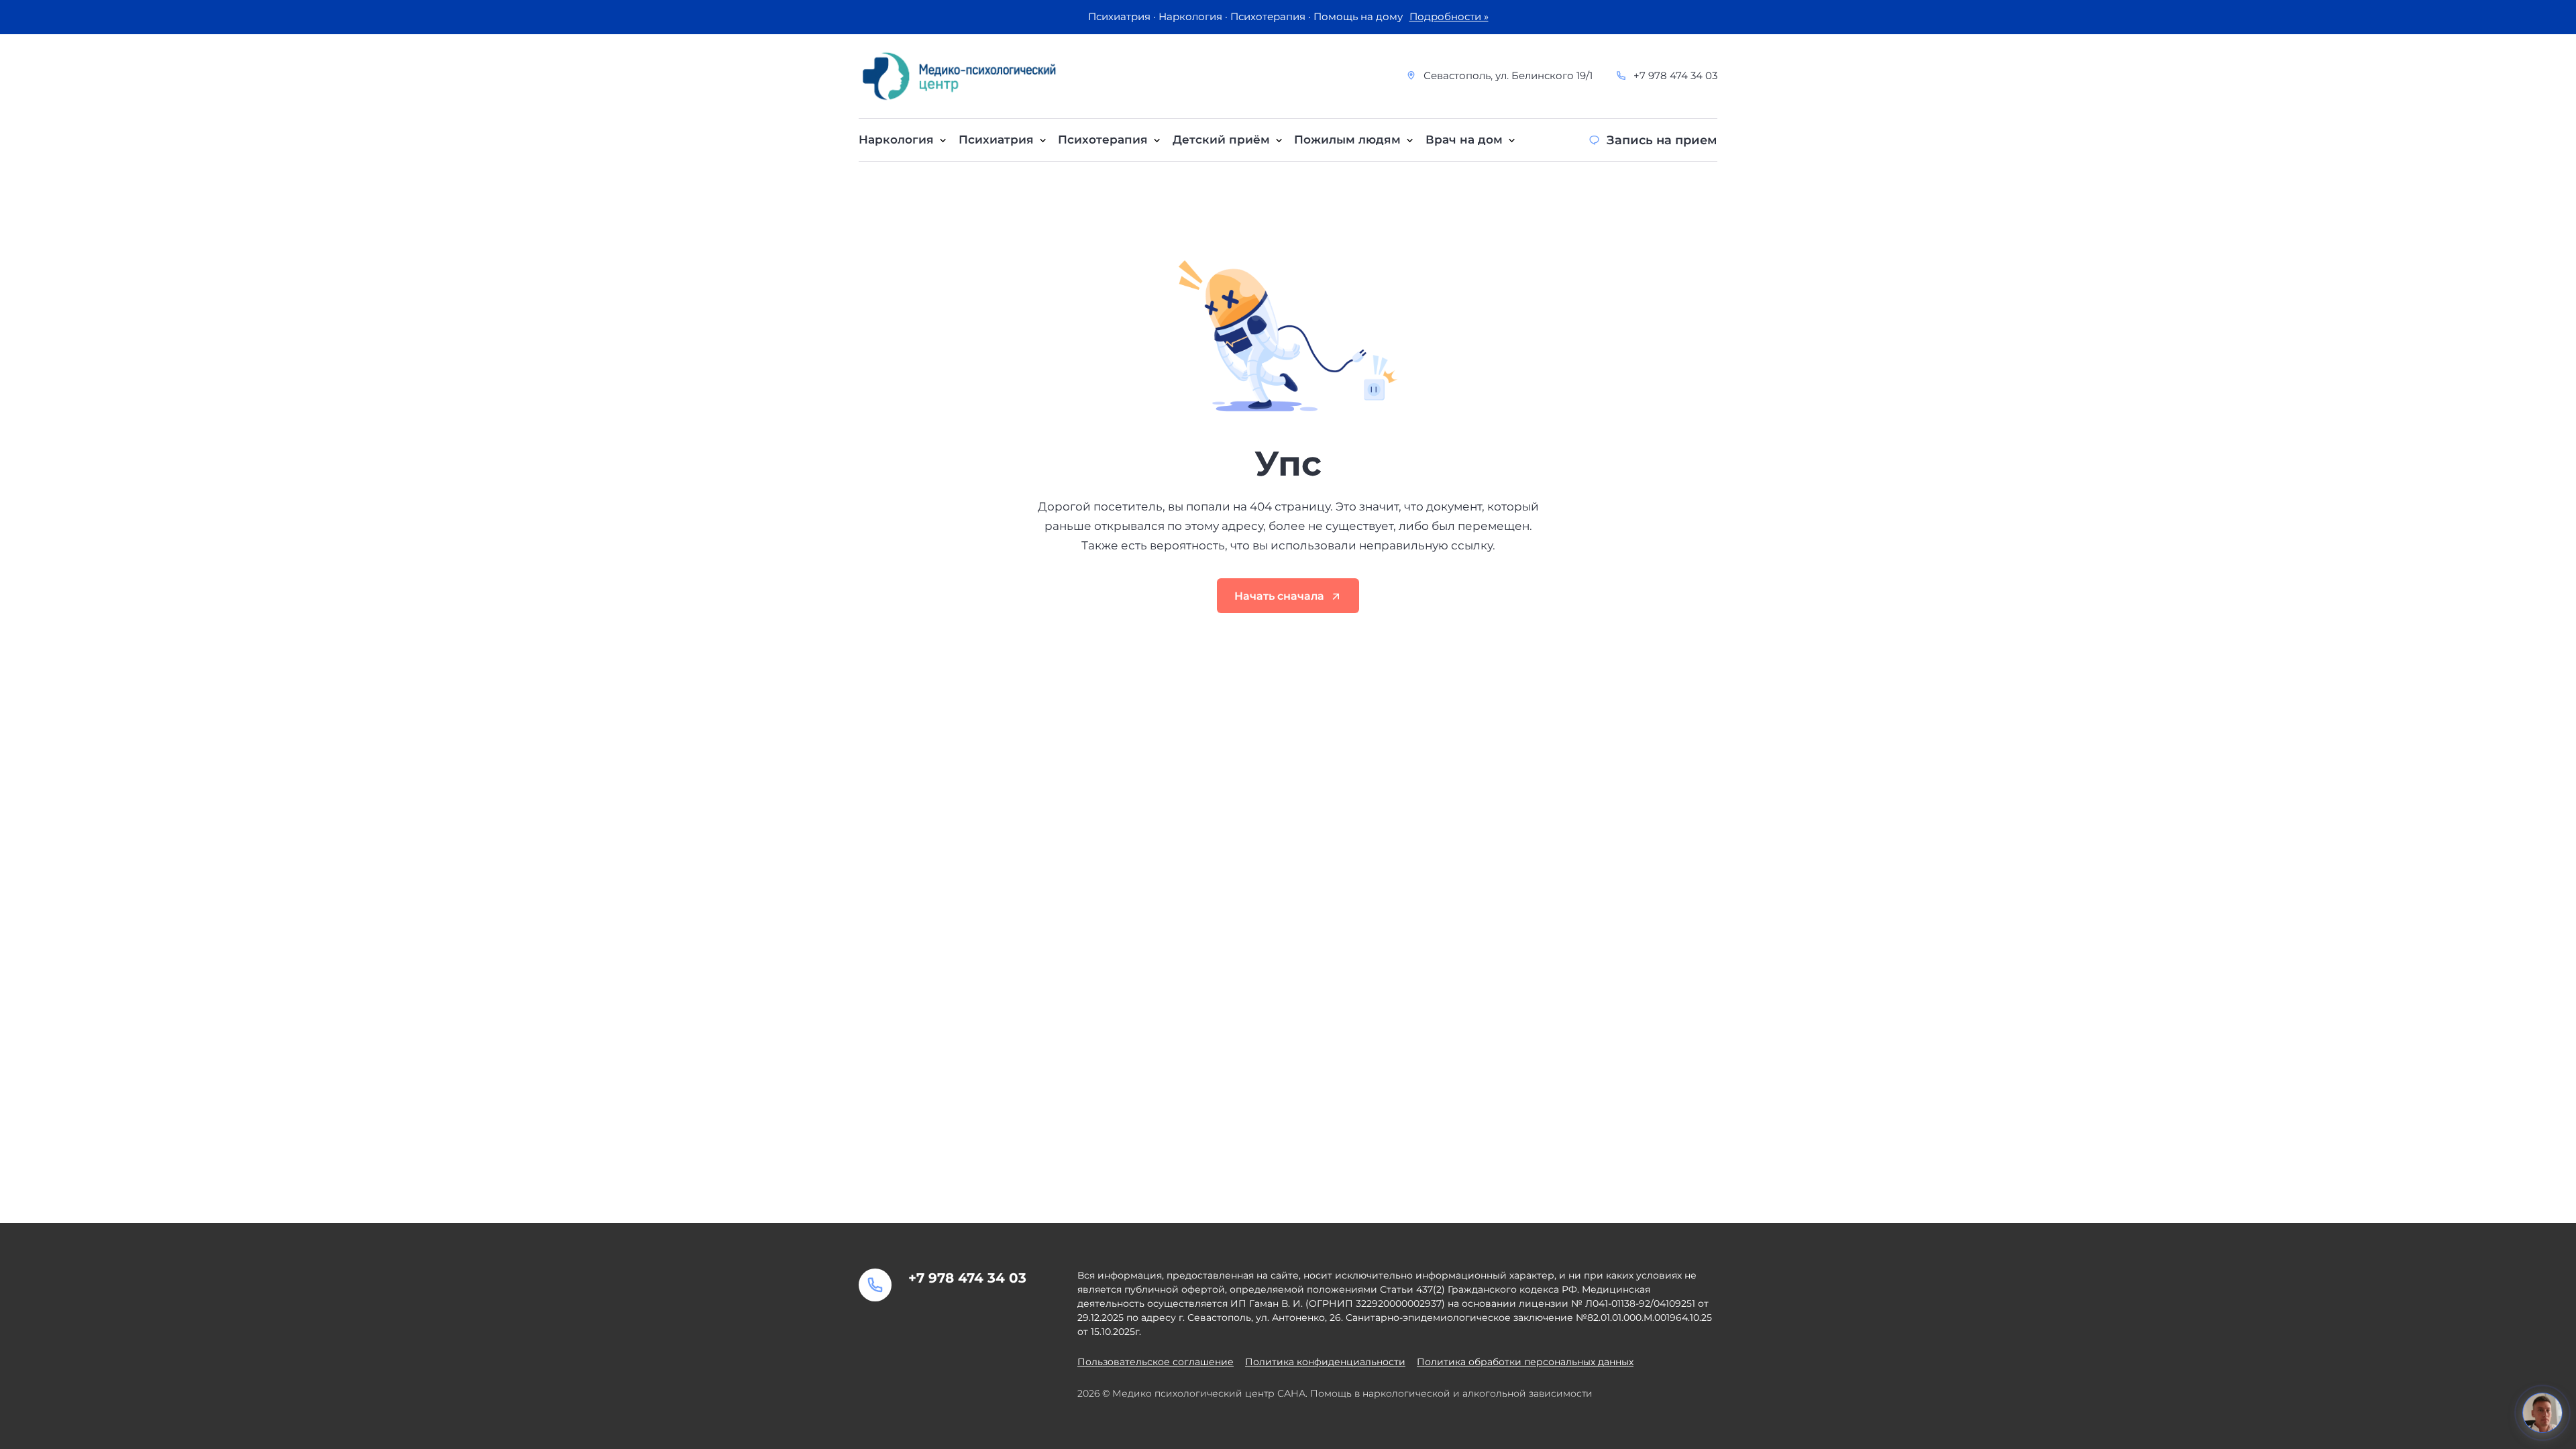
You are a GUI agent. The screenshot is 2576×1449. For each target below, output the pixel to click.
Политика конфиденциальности (1325, 1362)
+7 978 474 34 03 (1675, 76)
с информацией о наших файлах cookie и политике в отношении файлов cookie (1261, 1437)
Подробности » (1449, 17)
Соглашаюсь (1648, 1430)
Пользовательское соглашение (1156, 1362)
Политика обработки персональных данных (1525, 1362)
